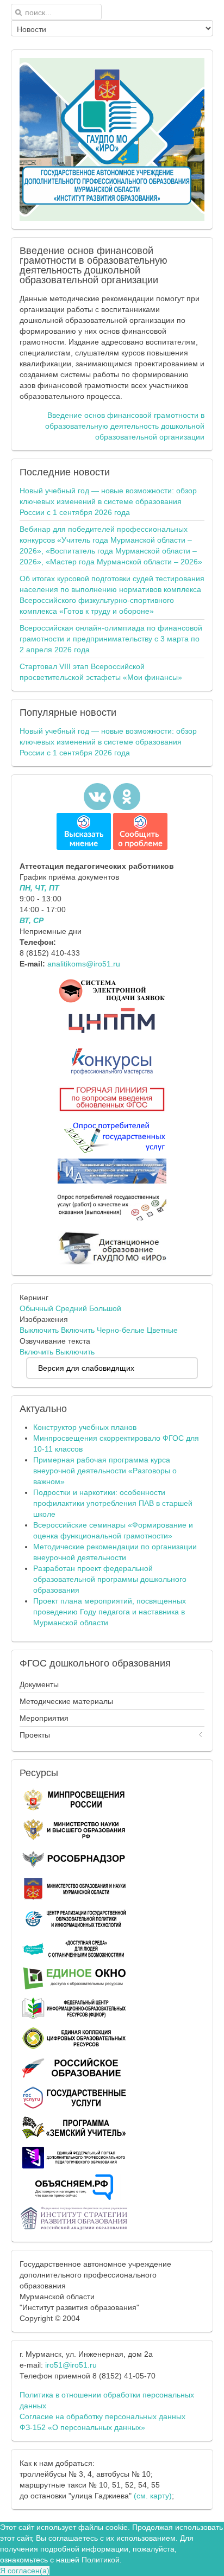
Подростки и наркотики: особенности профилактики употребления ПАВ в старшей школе (113, 1503)
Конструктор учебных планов (85, 1427)
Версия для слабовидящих (86, 1368)
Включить (78, 1330)
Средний (71, 1308)
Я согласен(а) (25, 2571)
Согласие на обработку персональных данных (102, 2416)
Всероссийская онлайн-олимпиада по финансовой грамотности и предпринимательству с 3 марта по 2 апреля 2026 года (111, 639)
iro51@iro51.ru (71, 2365)
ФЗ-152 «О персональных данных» (82, 2427)
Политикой (101, 2560)
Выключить (39, 1330)
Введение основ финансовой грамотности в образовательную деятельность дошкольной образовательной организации (125, 426)
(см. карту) (153, 2496)
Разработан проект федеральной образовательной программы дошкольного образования (110, 1579)
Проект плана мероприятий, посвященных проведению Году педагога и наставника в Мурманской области (110, 1612)
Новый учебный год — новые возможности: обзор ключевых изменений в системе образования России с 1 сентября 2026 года (108, 501)
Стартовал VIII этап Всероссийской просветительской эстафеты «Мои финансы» (101, 672)
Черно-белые (121, 1330)
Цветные (162, 1330)
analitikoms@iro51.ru (84, 964)
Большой (105, 1308)
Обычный (36, 1308)
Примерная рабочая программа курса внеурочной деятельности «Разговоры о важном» (105, 1471)
